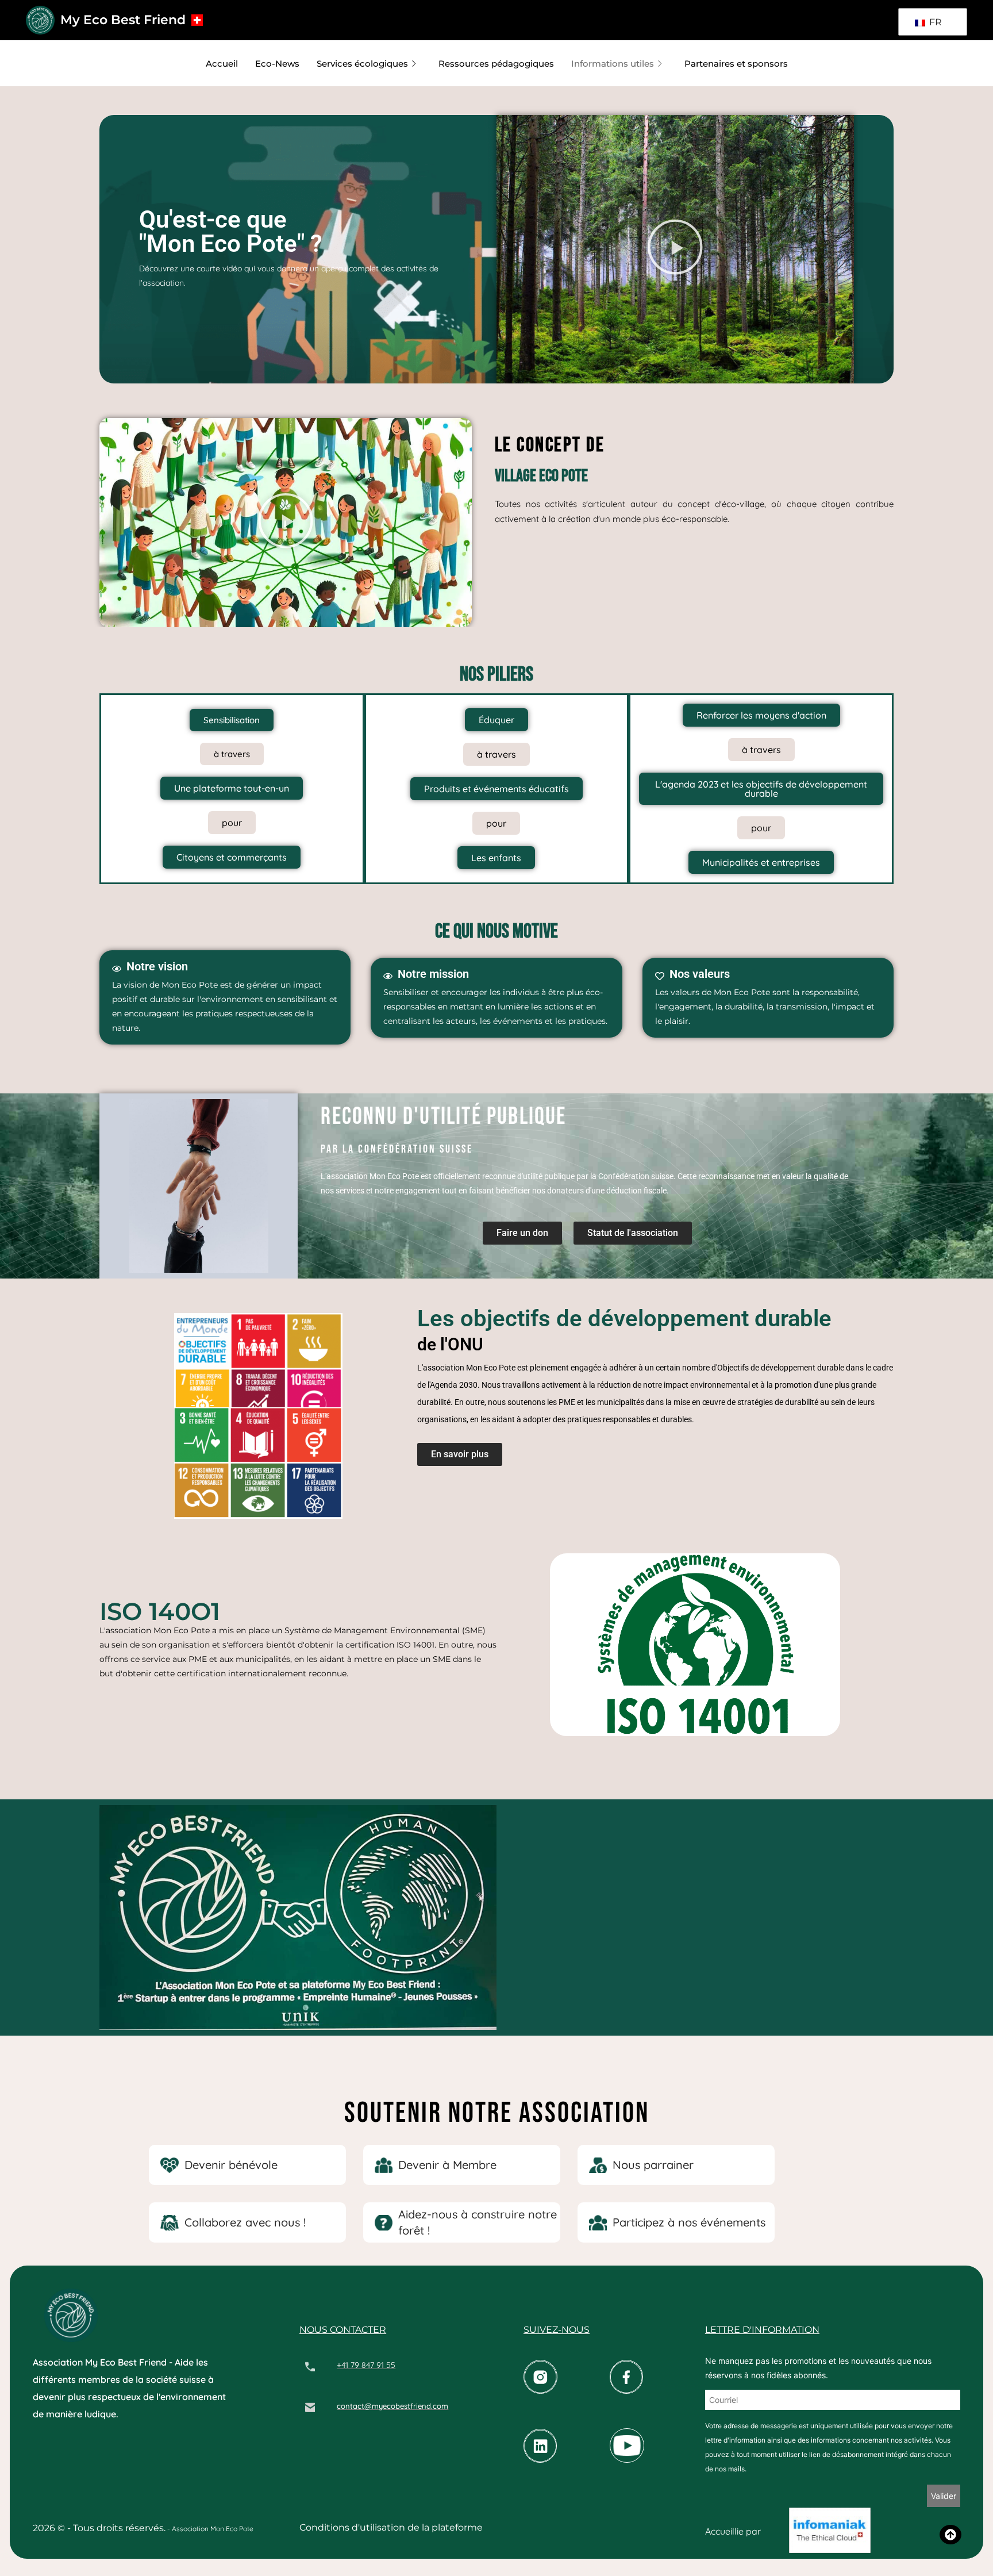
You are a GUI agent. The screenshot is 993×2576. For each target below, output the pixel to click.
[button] (675, 249)
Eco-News (277, 64)
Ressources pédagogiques (496, 64)
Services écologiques (362, 64)
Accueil (222, 64)
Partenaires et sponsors (736, 64)
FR (934, 22)
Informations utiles (613, 64)
